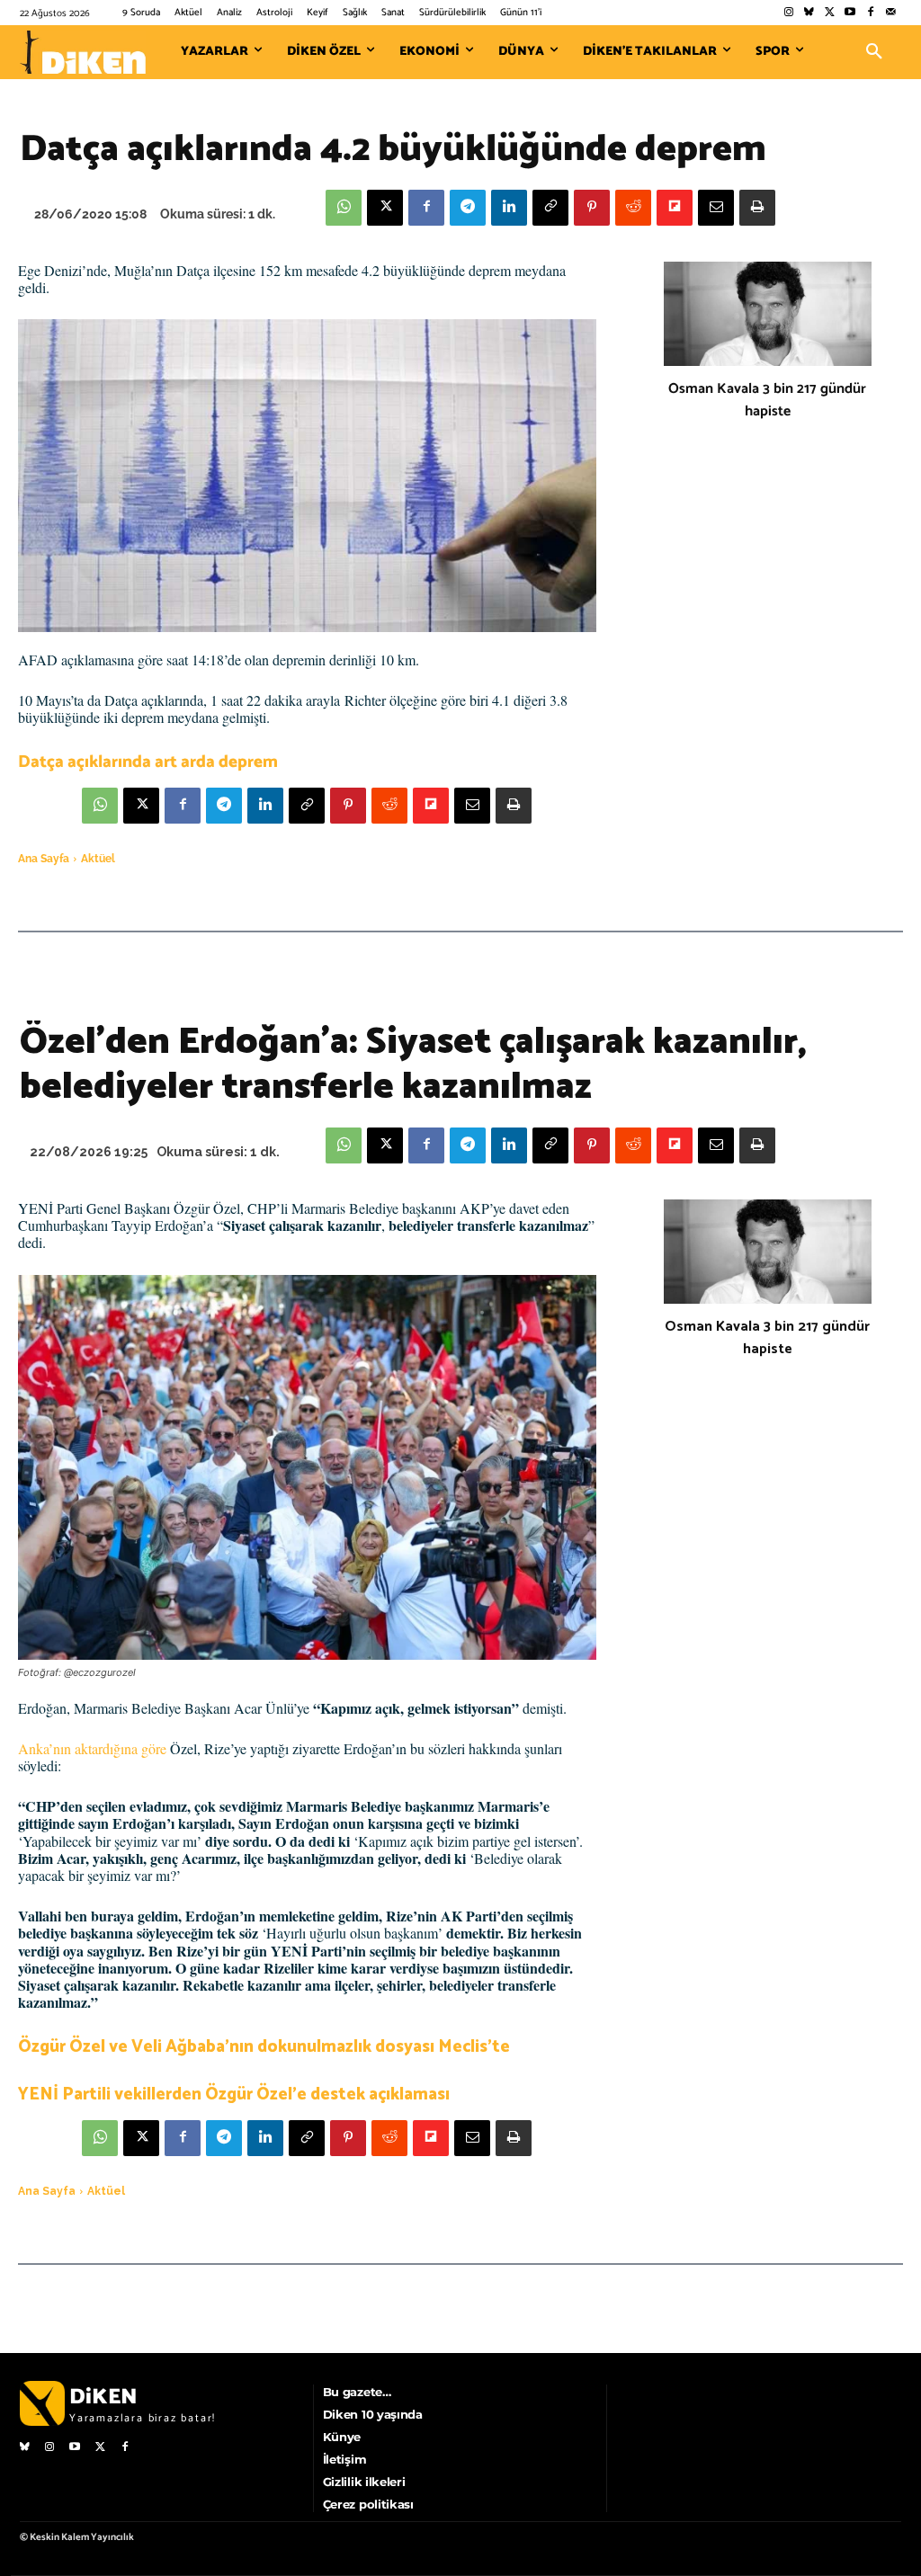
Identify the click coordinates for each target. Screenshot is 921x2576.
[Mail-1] (891, 13)
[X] (385, 208)
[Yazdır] (757, 208)
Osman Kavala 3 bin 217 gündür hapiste (767, 400)
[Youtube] (850, 13)
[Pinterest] (592, 208)
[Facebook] (870, 13)
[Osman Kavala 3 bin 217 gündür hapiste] (768, 314)
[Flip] (675, 208)
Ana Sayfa (44, 859)
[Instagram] (788, 13)
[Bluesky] (809, 13)
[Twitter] (830, 13)
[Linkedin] (509, 208)
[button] (874, 52)
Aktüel (98, 859)
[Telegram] (468, 208)
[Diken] (83, 52)
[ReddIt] (633, 208)
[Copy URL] (550, 208)
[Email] (716, 208)
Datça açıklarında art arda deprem (148, 762)
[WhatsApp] (344, 208)
